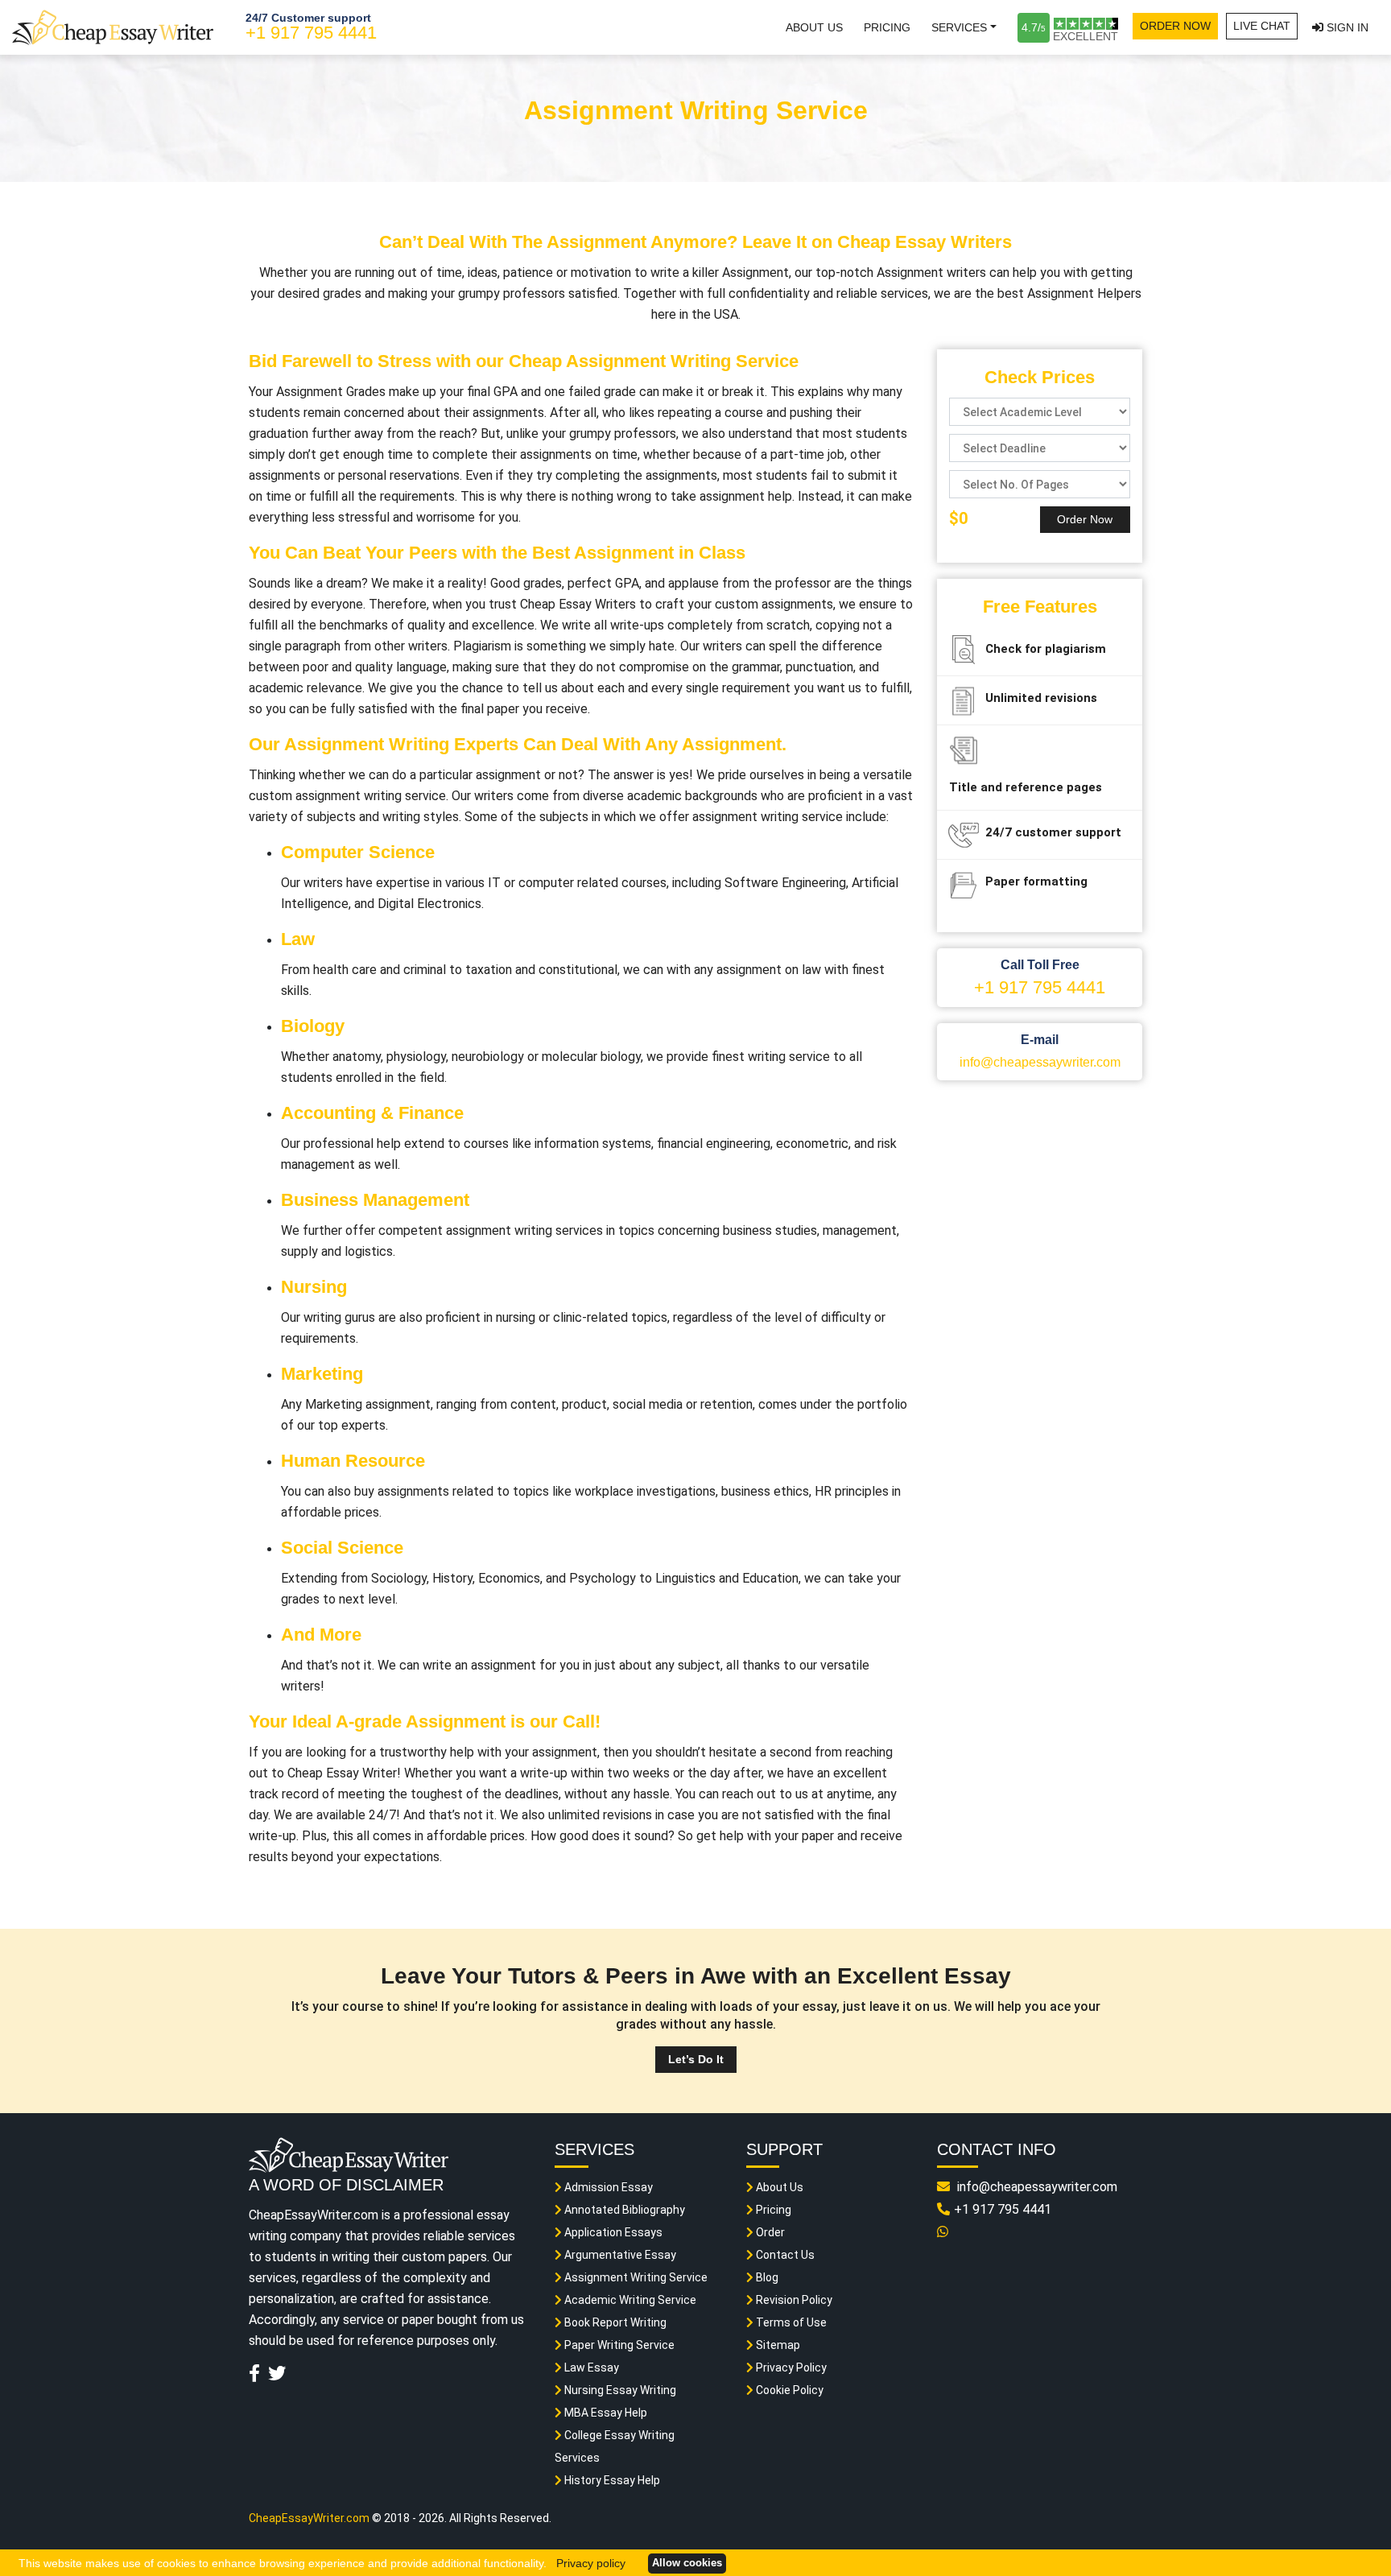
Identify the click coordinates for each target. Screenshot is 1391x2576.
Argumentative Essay (619, 2255)
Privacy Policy (790, 2368)
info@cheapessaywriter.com (1040, 1062)
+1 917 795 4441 (311, 33)
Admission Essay (607, 2187)
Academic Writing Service (629, 2300)
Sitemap (777, 2345)
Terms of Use (790, 2322)
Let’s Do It (696, 2059)
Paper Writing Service (618, 2345)
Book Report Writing (614, 2322)
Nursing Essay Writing (619, 2390)
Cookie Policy (788, 2390)
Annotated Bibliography (623, 2210)
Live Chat (1262, 26)
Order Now (1175, 26)
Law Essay (590, 2368)
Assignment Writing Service (635, 2277)
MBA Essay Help (605, 2413)
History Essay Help (611, 2480)
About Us (814, 27)
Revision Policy (793, 2300)
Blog (766, 2277)
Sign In (1346, 27)
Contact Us (784, 2255)
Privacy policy (591, 2563)
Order (769, 2232)
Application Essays (612, 2232)
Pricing (887, 27)
